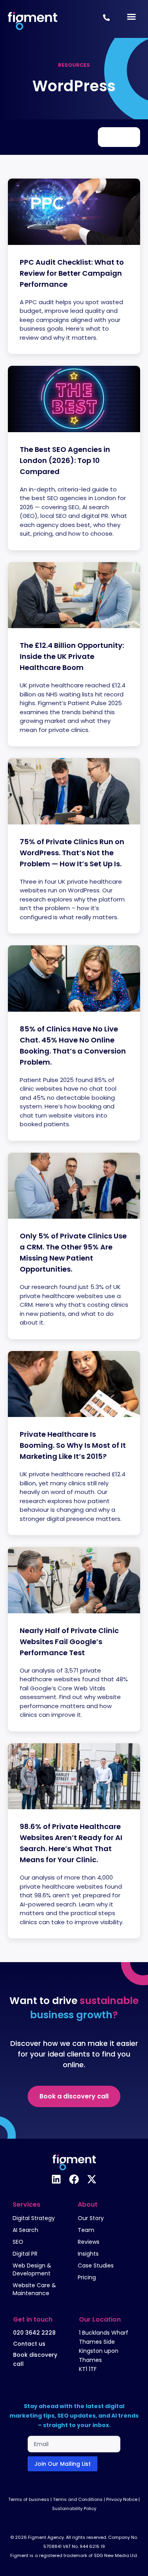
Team (86, 2230)
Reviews (89, 2242)
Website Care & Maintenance (34, 2289)
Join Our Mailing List (63, 2464)
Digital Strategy (34, 2218)
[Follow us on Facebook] (74, 2179)
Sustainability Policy (74, 2508)
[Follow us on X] (92, 2179)
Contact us (29, 2344)
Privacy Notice (122, 2499)
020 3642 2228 (34, 2333)
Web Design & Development (32, 2269)
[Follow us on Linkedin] (56, 2179)
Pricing (87, 2277)
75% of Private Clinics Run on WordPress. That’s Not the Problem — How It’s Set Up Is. (72, 853)
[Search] (128, 137)
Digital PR (25, 2254)
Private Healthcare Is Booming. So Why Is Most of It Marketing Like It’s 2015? (73, 1445)
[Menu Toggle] (131, 17)
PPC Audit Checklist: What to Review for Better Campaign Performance (72, 273)
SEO (18, 2242)
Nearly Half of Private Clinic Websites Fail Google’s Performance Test (69, 1642)
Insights (88, 2254)
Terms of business (29, 2499)
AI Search (25, 2230)
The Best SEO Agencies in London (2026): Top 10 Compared (65, 460)
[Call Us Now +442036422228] (106, 18)
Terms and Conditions (78, 2499)
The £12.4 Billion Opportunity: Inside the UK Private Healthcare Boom (72, 656)
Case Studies (96, 2266)
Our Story (91, 2218)
